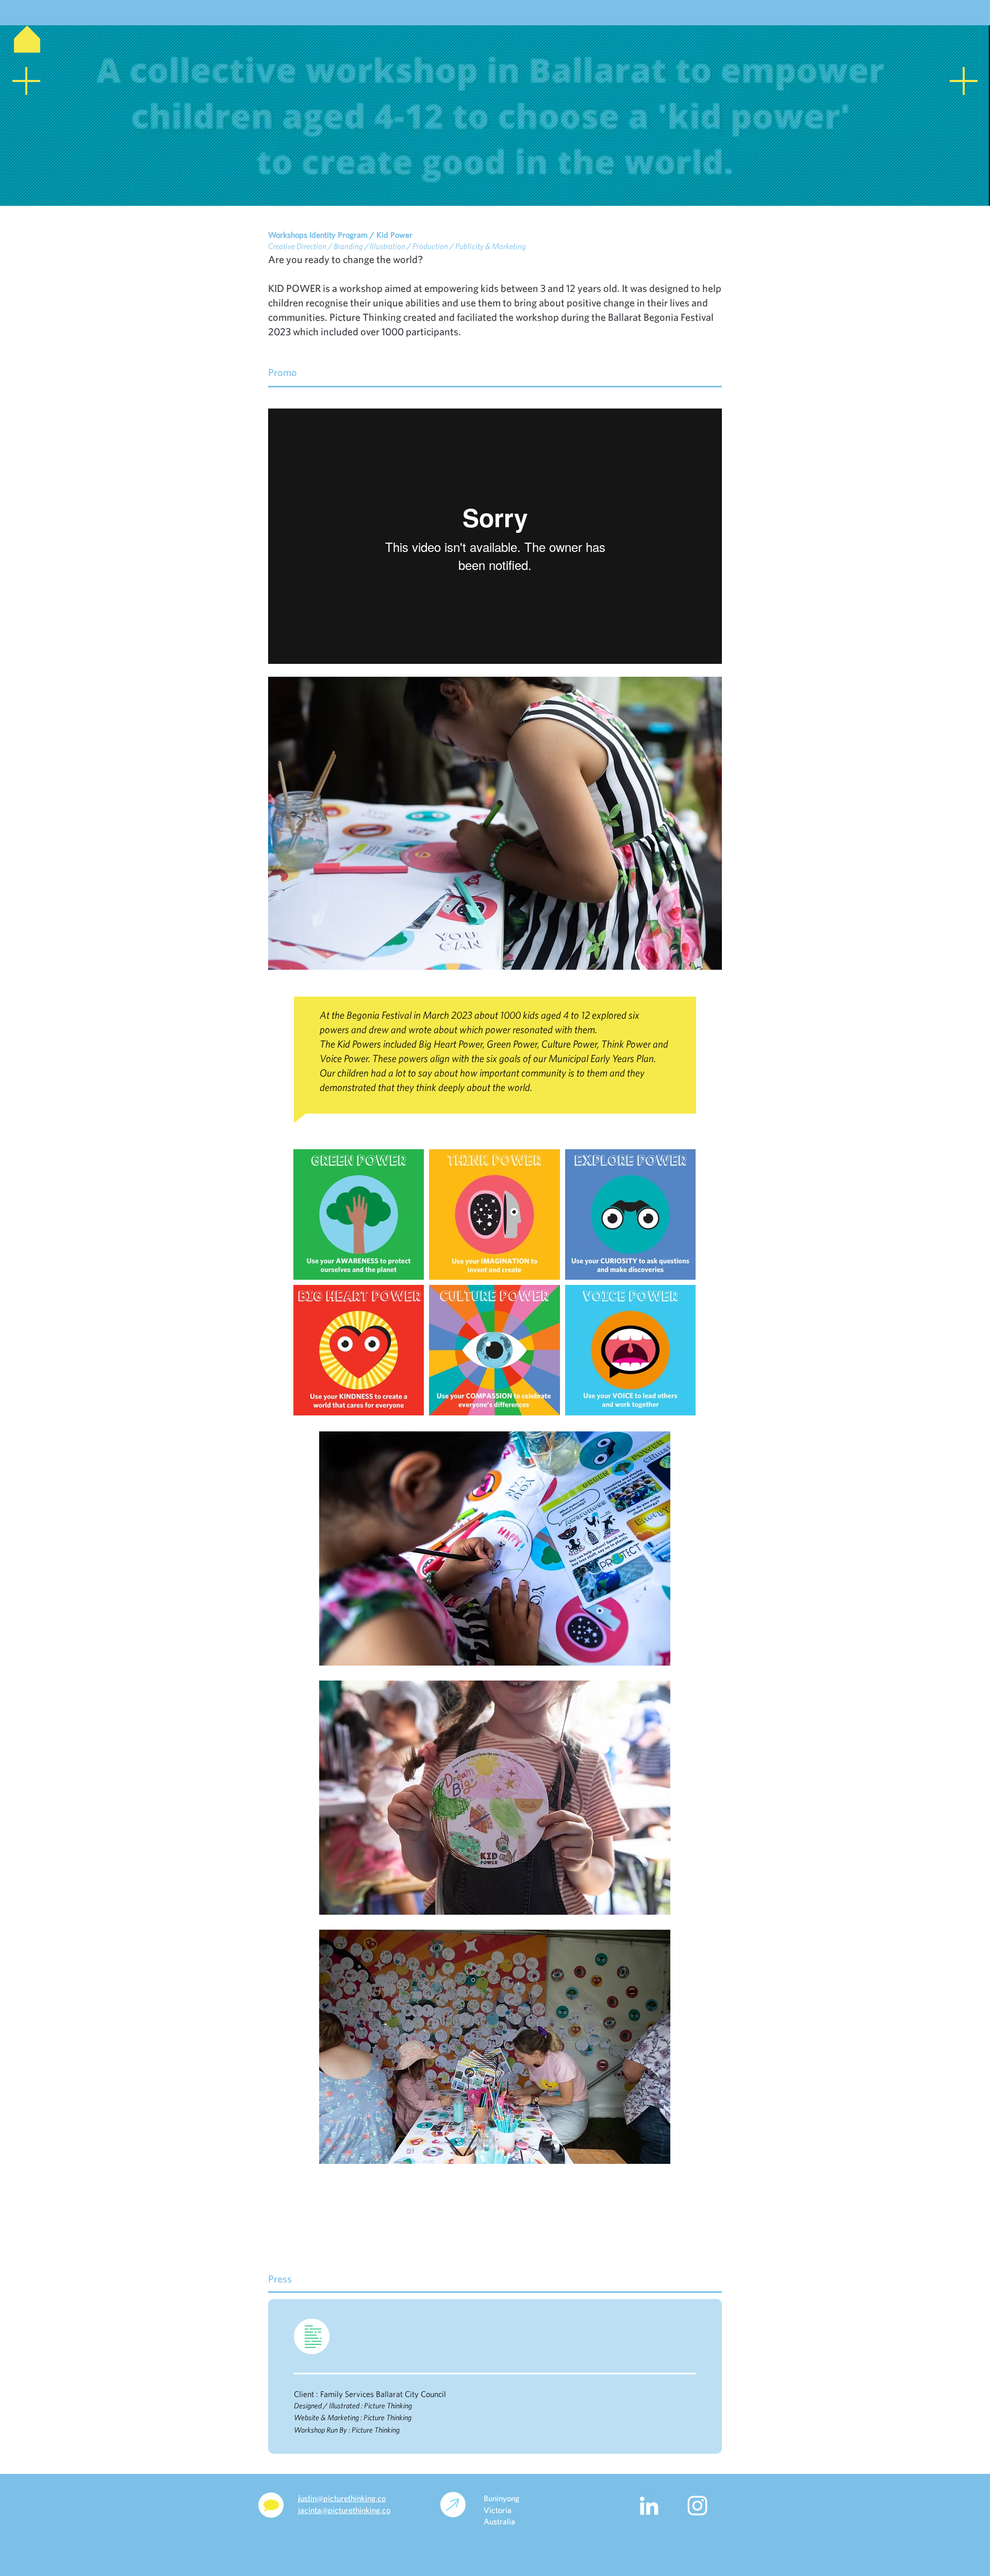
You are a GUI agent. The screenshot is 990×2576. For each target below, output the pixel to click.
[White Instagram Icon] (697, 2506)
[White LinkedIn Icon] (649, 2506)
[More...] (494, 5)
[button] (495, 849)
